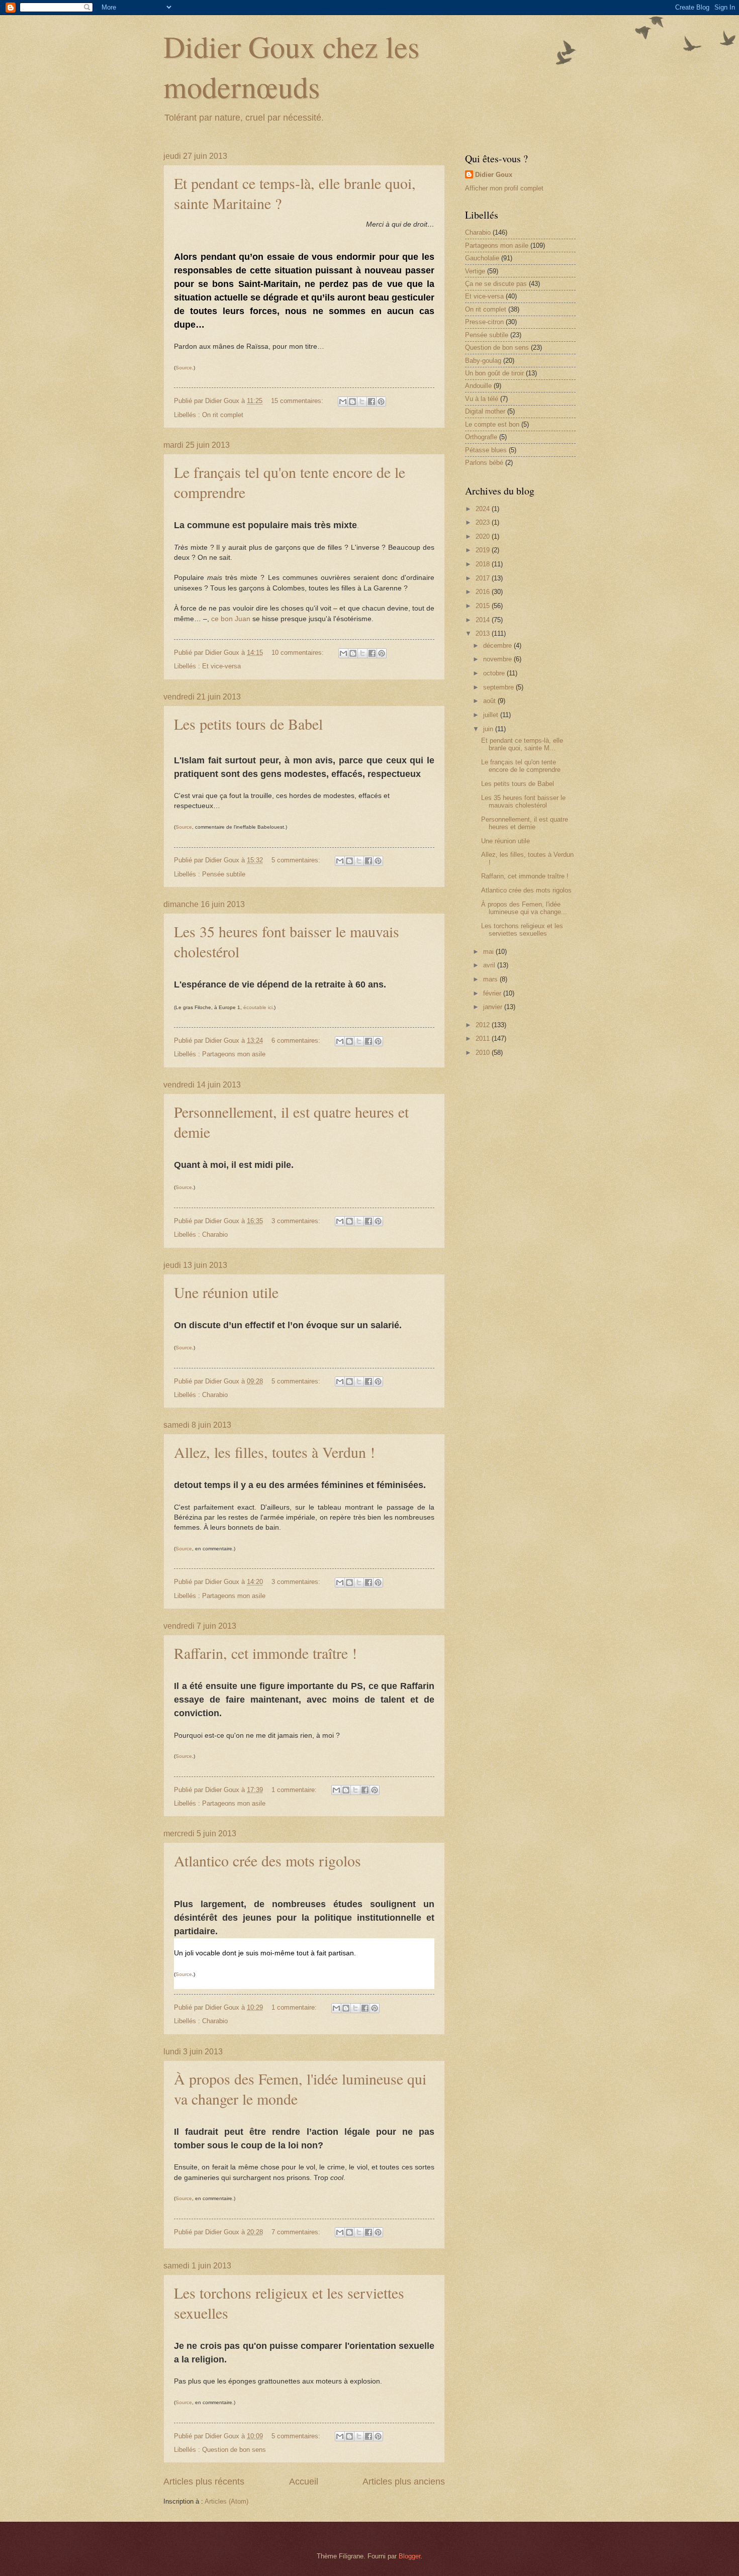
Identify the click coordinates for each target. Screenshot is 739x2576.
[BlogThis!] (352, 402)
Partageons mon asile (234, 1054)
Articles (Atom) (226, 2501)
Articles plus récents (204, 2482)
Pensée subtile (224, 874)
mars (491, 979)
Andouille (478, 386)
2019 (484, 550)
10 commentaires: (299, 653)
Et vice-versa (221, 666)
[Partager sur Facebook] (372, 402)
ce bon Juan (231, 619)
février (493, 993)
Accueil (304, 2482)
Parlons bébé (484, 463)
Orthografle (481, 437)
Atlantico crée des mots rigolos (267, 1860)
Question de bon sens (234, 2450)
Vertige (475, 271)
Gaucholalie (482, 258)
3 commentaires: (297, 1221)
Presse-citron (484, 322)
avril (490, 965)
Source (184, 368)
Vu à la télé (482, 399)
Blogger (409, 2556)
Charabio (215, 1234)
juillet (492, 715)
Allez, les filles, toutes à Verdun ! (274, 1452)
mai (489, 952)
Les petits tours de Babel (248, 724)
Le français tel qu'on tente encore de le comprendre (521, 766)
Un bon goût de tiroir (494, 373)
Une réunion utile (226, 1292)
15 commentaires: (298, 401)
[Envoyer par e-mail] (343, 402)
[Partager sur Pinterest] (381, 402)
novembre (498, 659)
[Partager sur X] (362, 402)
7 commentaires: (297, 2232)
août (490, 701)
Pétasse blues (486, 450)
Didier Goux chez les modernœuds (291, 66)
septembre (499, 687)
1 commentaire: (295, 1790)
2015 (484, 606)
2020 (484, 536)
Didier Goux (494, 175)
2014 (484, 620)
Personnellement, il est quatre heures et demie (525, 823)
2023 (484, 522)
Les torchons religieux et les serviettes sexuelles (522, 930)
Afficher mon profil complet (504, 188)
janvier (494, 1007)
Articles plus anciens (404, 2482)
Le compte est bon (492, 424)
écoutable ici (258, 1007)
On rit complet (223, 415)
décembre (498, 646)
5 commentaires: (297, 860)
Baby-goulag (483, 361)
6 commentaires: (297, 1041)
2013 (484, 633)
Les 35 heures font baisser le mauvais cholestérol (523, 802)
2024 (484, 509)
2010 (484, 1053)
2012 (484, 1025)
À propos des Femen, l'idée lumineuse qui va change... (524, 908)
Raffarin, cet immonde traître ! (265, 1653)
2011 (484, 1038)
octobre (495, 673)
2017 (484, 578)
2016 (484, 592)
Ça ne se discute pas (496, 284)
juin (489, 729)
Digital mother (485, 411)
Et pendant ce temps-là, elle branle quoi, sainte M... (522, 744)
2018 (484, 564)
